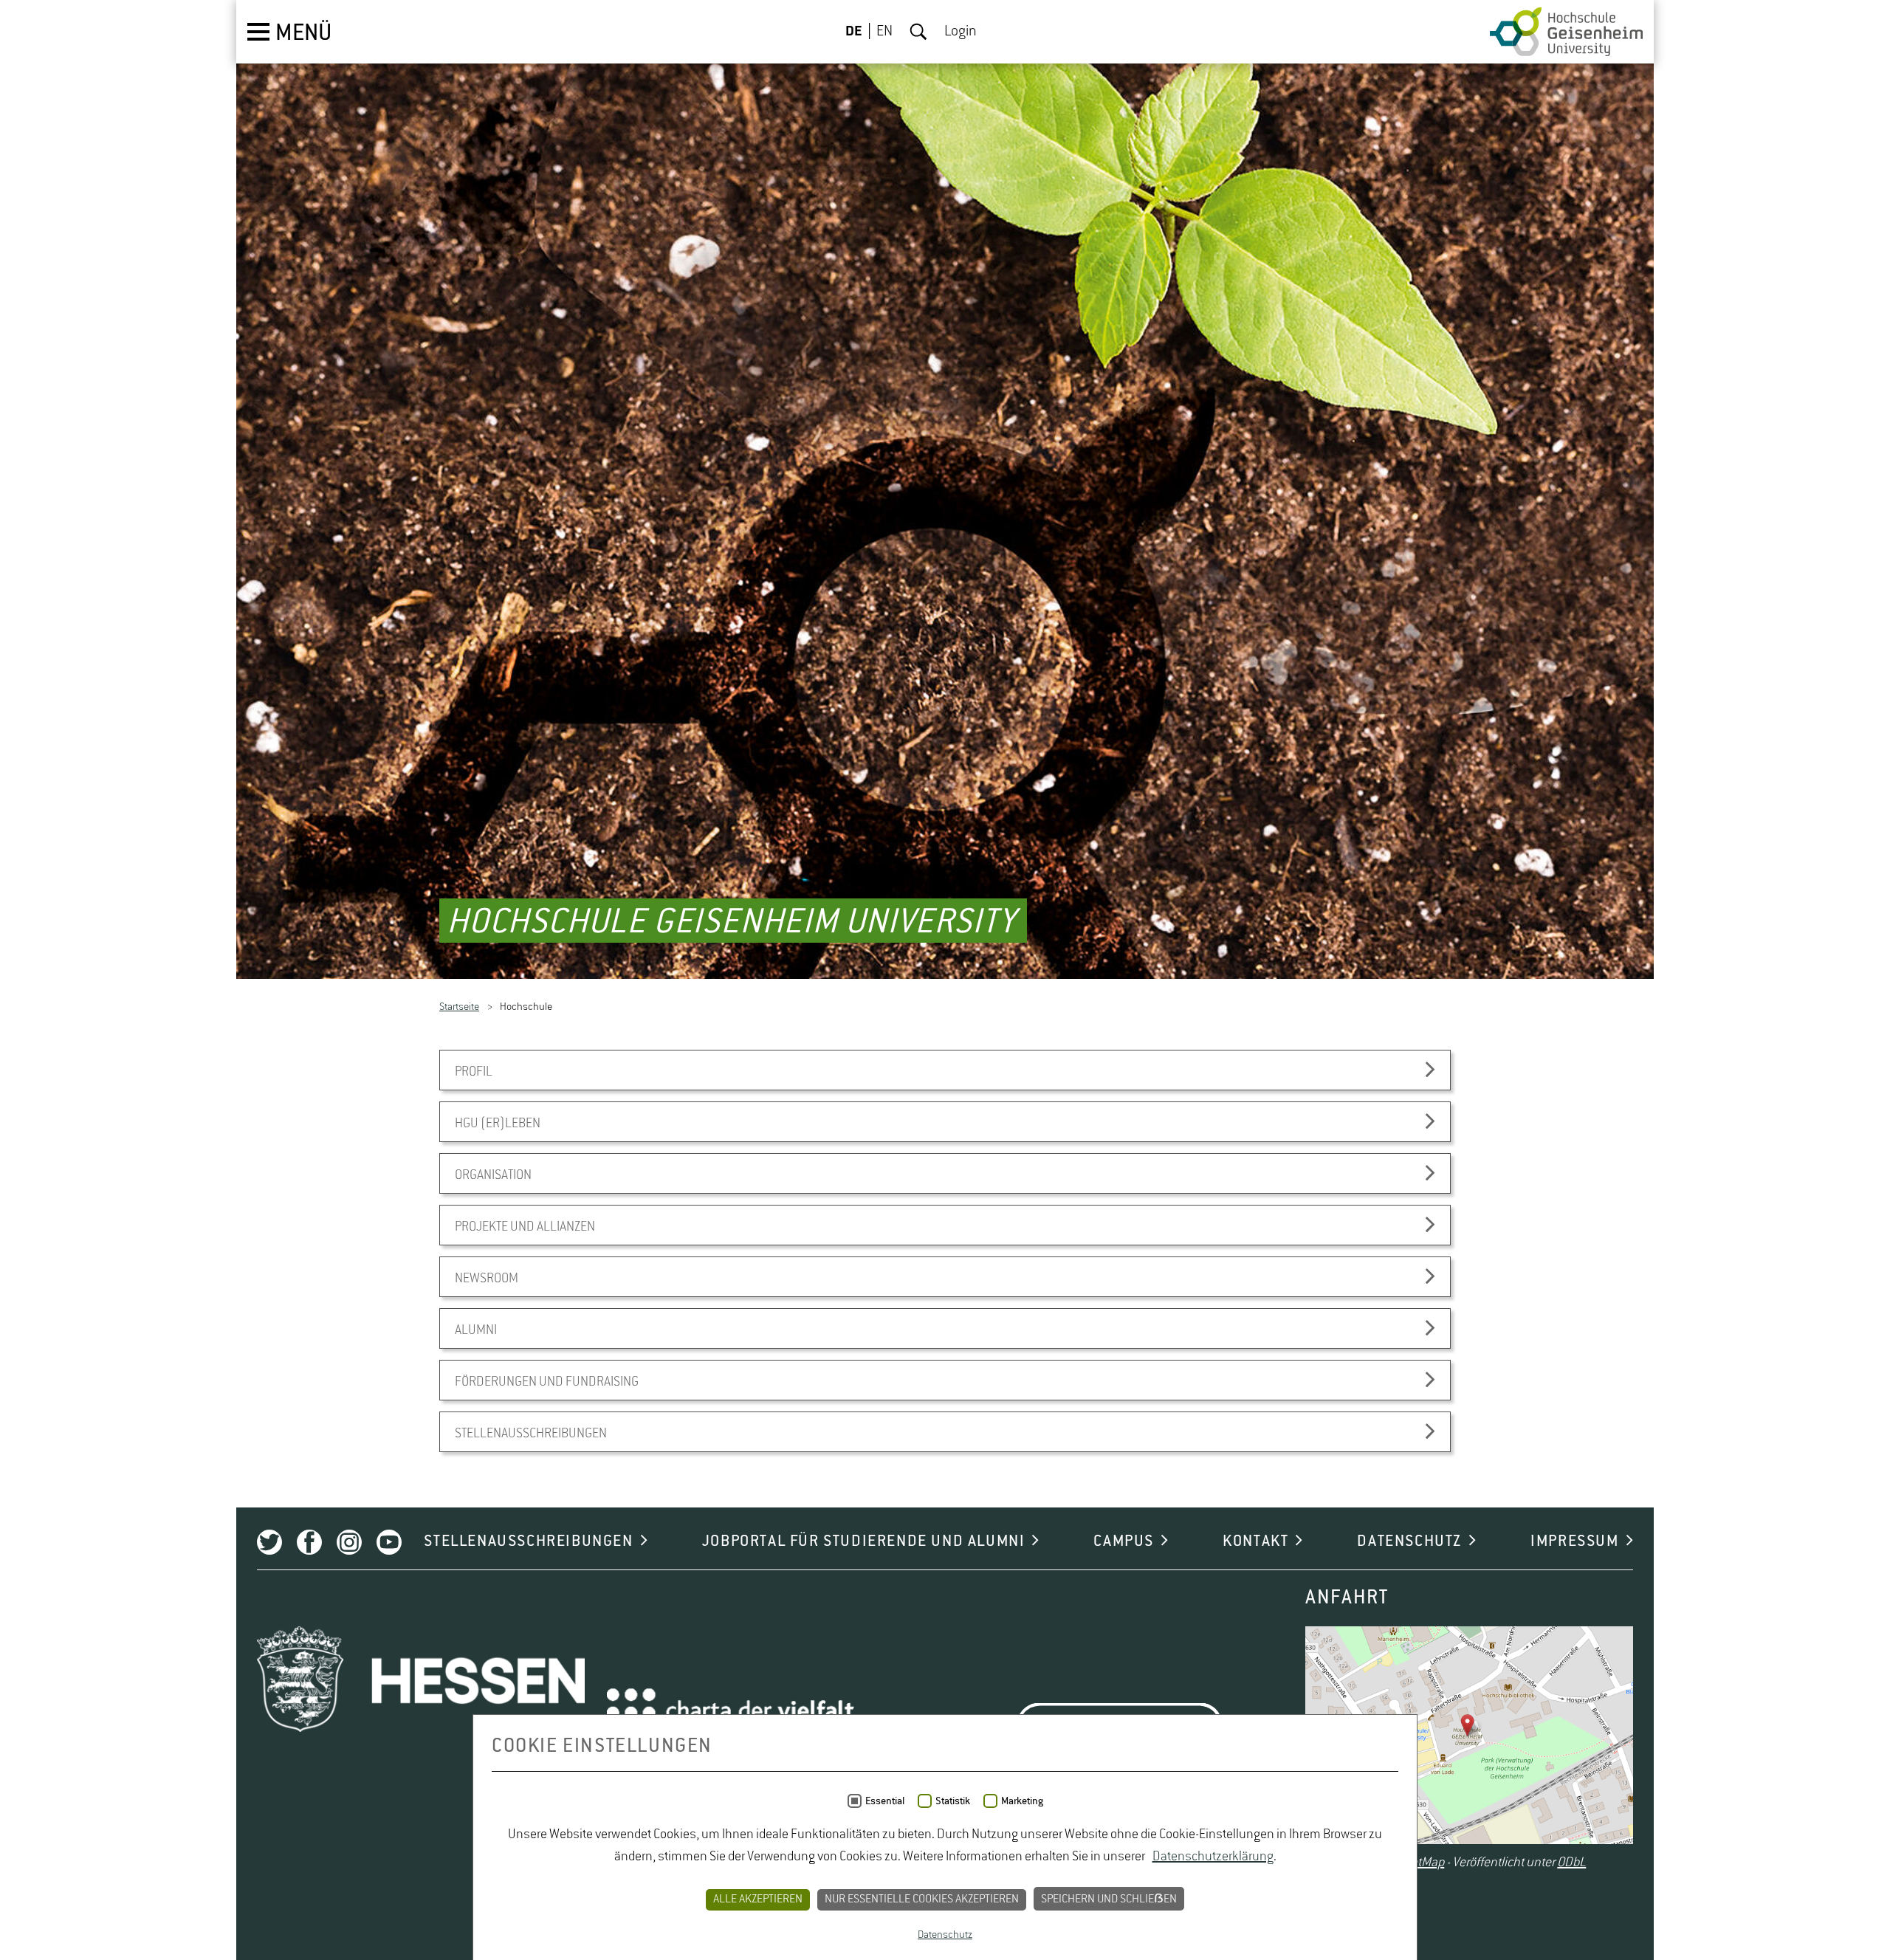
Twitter (269, 1544)
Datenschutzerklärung (1213, 1857)
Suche (918, 32)
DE (854, 32)
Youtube (389, 1544)
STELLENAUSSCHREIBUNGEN (528, 1543)
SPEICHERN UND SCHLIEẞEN (1109, 1899)
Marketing (1022, 1801)
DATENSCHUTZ (1409, 1543)
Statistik (953, 1801)
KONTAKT (1255, 1543)
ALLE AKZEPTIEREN (758, 1899)
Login (961, 32)
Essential (885, 1801)
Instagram (349, 1544)
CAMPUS (1124, 1543)
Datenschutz (945, 1935)
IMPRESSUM (1574, 1543)
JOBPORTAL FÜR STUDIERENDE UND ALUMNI (864, 1543)
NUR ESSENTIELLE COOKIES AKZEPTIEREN (922, 1899)
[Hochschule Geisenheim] (1566, 32)
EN (884, 32)
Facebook (309, 1544)
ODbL (1571, 1864)
